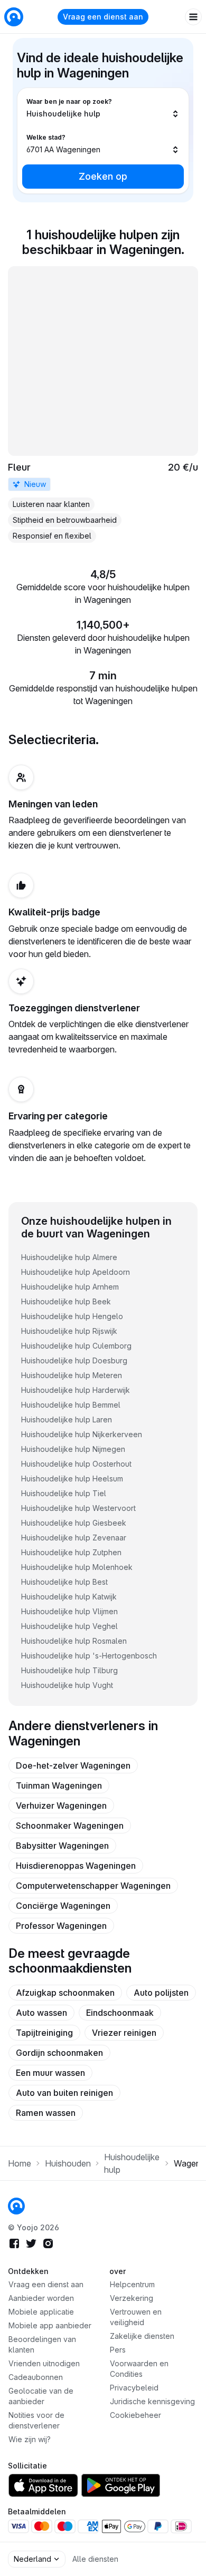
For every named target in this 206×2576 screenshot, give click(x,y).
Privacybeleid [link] (134, 2388)
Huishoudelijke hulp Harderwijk (76, 1390)
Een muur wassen (50, 2073)
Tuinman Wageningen (59, 1785)
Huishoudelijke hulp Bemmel (71, 1405)
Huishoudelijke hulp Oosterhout (76, 1464)
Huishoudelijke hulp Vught (67, 1685)
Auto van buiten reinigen (64, 2093)
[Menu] (193, 17)
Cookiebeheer (135, 2415)
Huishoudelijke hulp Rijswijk (69, 1331)
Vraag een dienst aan (103, 17)
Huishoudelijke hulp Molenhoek (77, 1567)
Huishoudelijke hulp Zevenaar (74, 1538)
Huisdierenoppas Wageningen (76, 1866)
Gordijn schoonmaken (59, 2053)
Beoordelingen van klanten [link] (42, 2344)
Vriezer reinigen (124, 2033)
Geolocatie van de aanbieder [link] (41, 2396)
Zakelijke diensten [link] (142, 2336)
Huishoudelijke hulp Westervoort (78, 1508)
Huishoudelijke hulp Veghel (69, 1626)
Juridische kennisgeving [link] (152, 2401)
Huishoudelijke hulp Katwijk (69, 1597)
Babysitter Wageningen (62, 1846)
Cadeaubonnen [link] (36, 2377)
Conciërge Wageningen (63, 1906)
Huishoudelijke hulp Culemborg (76, 1346)
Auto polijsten (161, 1993)
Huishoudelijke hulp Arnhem (70, 1287)
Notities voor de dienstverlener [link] (36, 2420)
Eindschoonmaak (120, 2013)
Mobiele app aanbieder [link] (50, 2325)
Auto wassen (41, 2013)
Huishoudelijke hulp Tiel (64, 1493)
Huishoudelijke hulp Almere (69, 1257)
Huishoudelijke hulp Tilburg (69, 1670)
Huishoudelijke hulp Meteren (72, 1375)
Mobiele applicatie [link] (41, 2312)
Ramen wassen (46, 2113)
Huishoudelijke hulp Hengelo (72, 1316)
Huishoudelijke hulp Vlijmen (69, 1611)
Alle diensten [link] (95, 2559)
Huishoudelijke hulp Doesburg (74, 1360)
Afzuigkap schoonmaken (65, 1993)
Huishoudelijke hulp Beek (66, 1301)
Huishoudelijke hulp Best (64, 1582)
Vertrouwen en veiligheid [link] (136, 2317)
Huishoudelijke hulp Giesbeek (74, 1523)
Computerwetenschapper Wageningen (93, 1886)
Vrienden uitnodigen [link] (44, 2363)
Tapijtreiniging (44, 2033)
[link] (103, 404)
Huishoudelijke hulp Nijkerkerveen (82, 1434)
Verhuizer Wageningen (61, 1806)
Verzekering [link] (132, 2298)
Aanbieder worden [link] (41, 2298)
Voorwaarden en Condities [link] (139, 2369)
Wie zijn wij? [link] (30, 2439)
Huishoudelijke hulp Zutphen (71, 1552)
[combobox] (103, 108)
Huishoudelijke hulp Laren (67, 1419)
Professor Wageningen (61, 1926)
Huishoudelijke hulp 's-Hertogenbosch (89, 1656)
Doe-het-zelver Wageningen (73, 1765)
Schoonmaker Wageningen (70, 1826)
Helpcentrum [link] (132, 2284)
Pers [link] (118, 2350)
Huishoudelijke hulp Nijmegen (73, 1449)
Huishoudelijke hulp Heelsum (72, 1479)
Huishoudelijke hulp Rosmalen (74, 1641)
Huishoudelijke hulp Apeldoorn (76, 1272)
